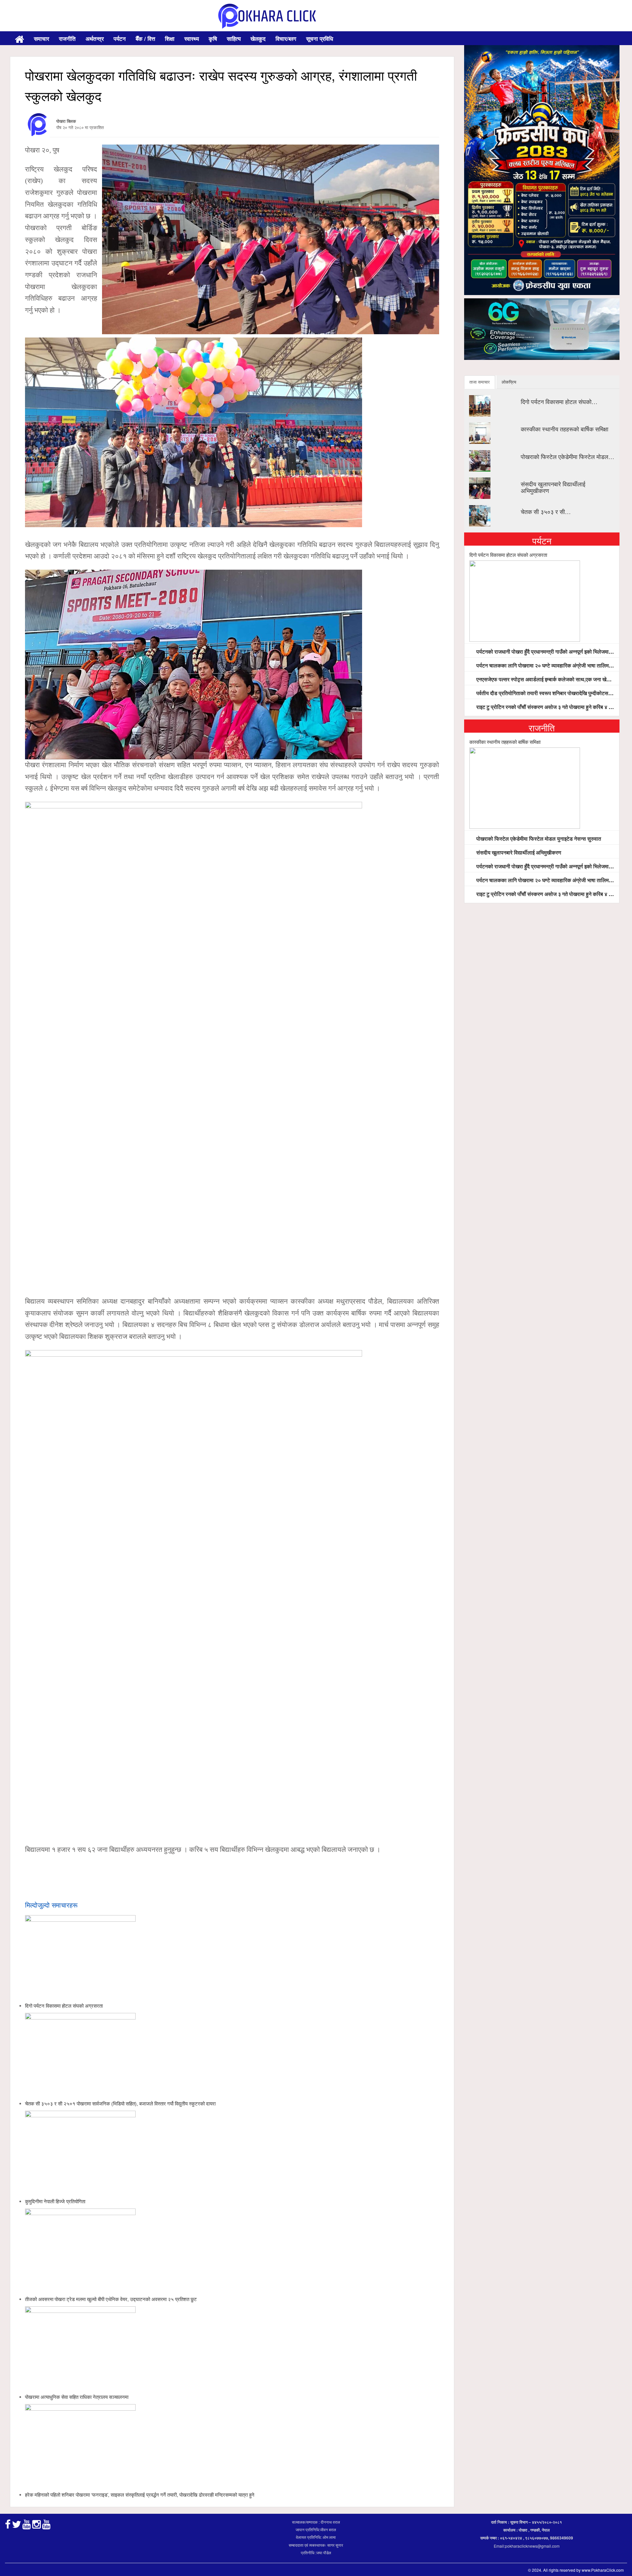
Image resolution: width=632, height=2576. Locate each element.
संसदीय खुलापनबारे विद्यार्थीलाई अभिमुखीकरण (553, 487)
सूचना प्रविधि (320, 39)
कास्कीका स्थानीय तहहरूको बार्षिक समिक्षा (565, 429)
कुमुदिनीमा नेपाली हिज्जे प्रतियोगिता (55, 2201)
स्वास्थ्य (192, 39)
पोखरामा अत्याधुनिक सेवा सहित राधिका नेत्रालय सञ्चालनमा (77, 2397)
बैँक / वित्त (145, 39)
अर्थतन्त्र (95, 39)
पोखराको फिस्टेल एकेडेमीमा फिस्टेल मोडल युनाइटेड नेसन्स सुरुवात (538, 839)
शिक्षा (170, 39)
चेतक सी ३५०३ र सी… (546, 511)
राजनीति (67, 39)
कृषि (213, 39)
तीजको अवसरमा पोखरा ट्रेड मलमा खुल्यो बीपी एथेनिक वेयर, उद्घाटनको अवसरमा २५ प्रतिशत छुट (111, 2299)
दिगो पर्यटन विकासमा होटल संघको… (559, 401)
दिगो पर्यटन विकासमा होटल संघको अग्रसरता (64, 2006)
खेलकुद (258, 39)
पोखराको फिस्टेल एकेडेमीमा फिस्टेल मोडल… (567, 456)
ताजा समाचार (480, 382)
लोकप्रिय (509, 382)
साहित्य (234, 39)
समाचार (41, 39)
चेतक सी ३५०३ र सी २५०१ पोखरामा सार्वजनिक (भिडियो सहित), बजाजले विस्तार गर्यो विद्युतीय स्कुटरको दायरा (120, 2103)
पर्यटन (120, 39)
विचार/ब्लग (286, 39)
